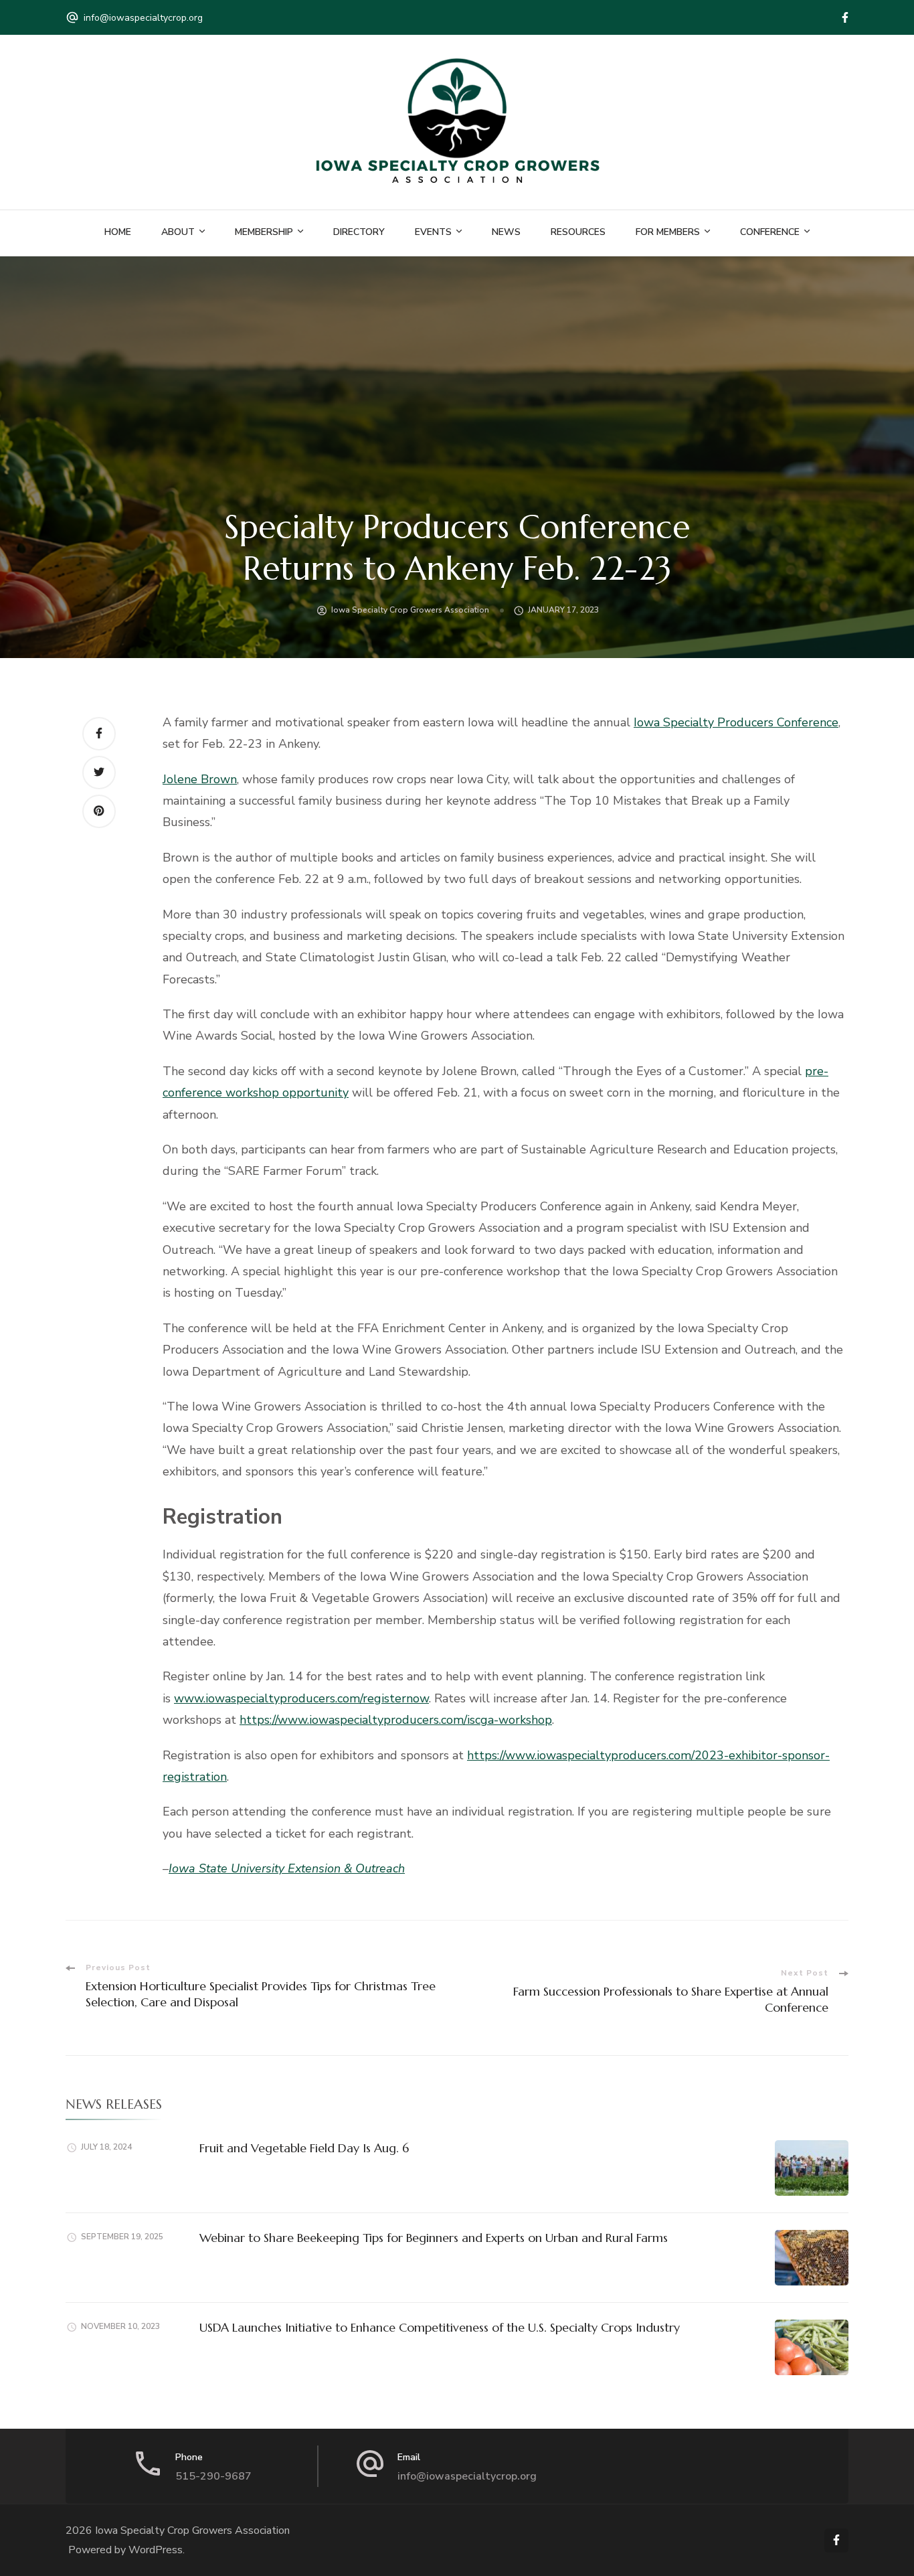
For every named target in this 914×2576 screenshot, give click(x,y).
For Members (668, 232)
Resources (578, 232)
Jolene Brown (200, 779)
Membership (264, 232)
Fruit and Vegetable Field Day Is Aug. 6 (304, 2148)
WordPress (156, 2550)
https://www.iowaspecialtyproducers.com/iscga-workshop (396, 1720)
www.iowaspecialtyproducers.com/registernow (301, 1698)
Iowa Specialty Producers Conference (736, 722)
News (506, 232)
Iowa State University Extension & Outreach (287, 1868)
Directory (359, 232)
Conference (770, 232)
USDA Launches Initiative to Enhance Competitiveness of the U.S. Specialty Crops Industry (440, 2327)
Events (433, 232)
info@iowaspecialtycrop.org (143, 18)
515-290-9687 (213, 2476)
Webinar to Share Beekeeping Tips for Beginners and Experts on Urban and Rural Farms (434, 2238)
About (178, 232)
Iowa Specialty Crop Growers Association (410, 610)
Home (118, 232)
